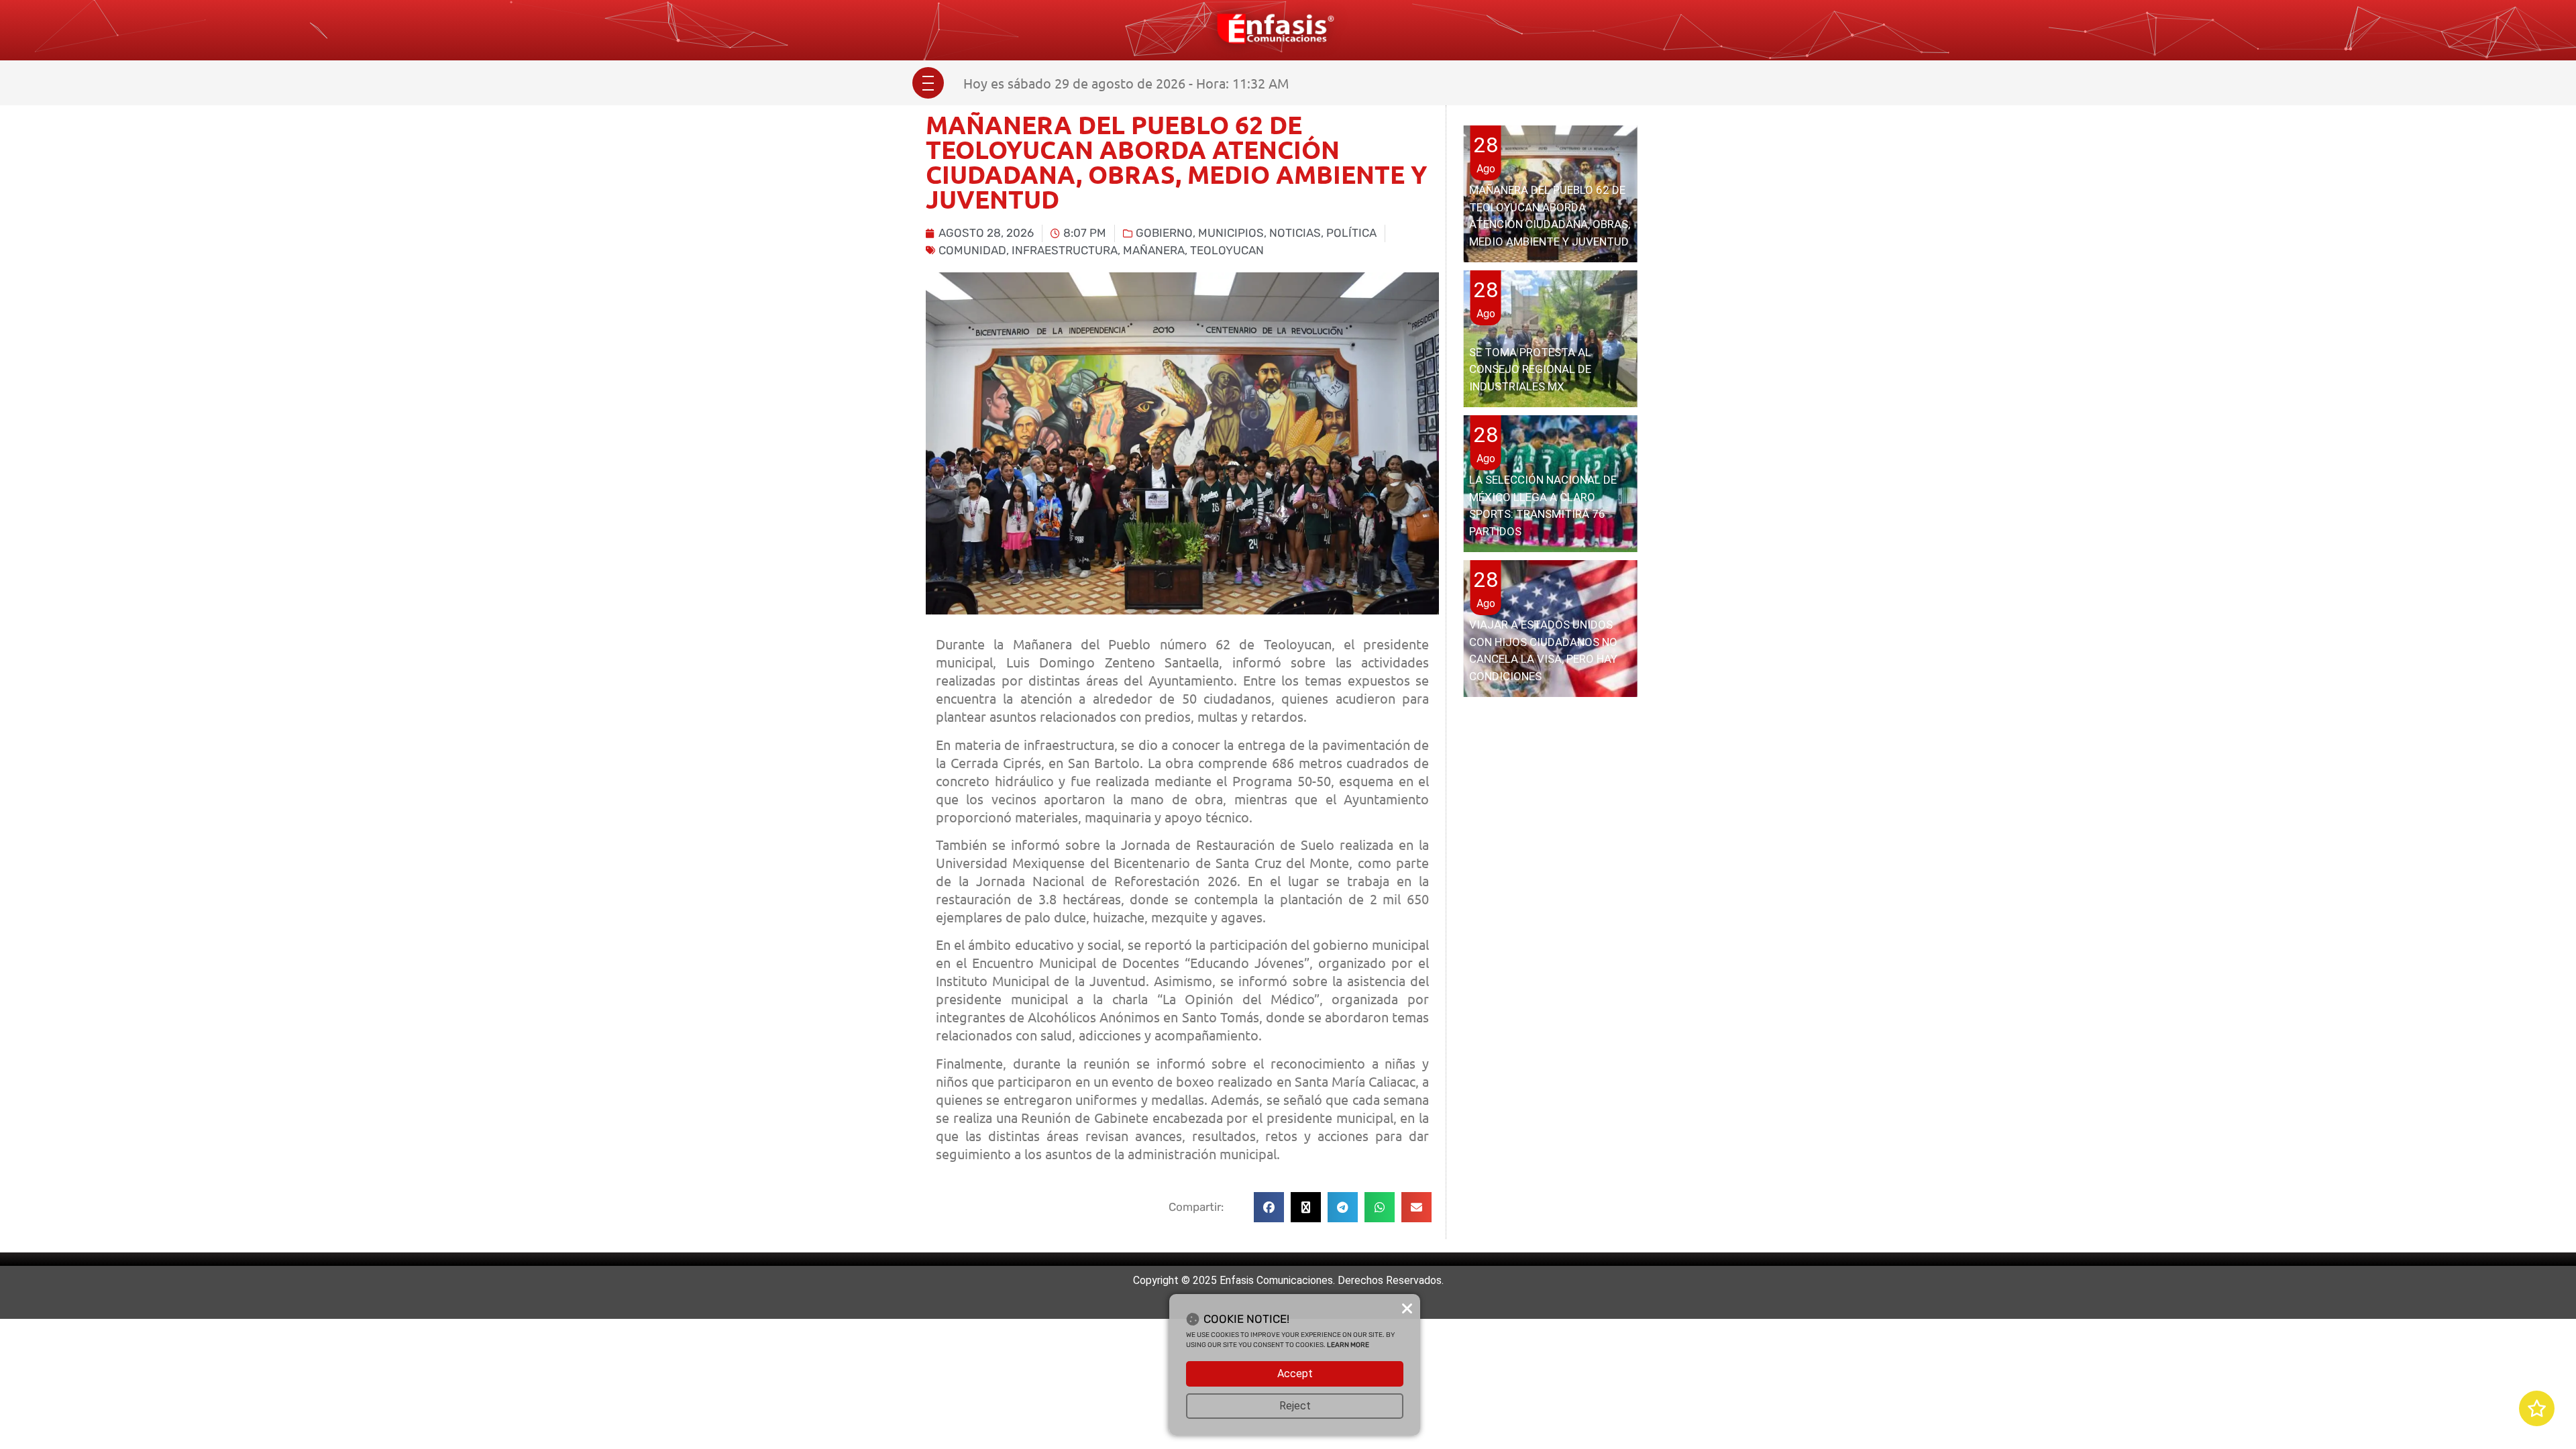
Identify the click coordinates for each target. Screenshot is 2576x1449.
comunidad (972, 250)
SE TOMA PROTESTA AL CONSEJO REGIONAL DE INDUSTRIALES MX (1530, 369)
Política (1351, 233)
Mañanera (1154, 250)
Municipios (1231, 233)
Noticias (1295, 233)
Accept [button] (1295, 1374)
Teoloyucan (1227, 250)
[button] (1269, 1207)
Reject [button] (1295, 1406)
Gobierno (1164, 233)
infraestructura (1065, 250)
